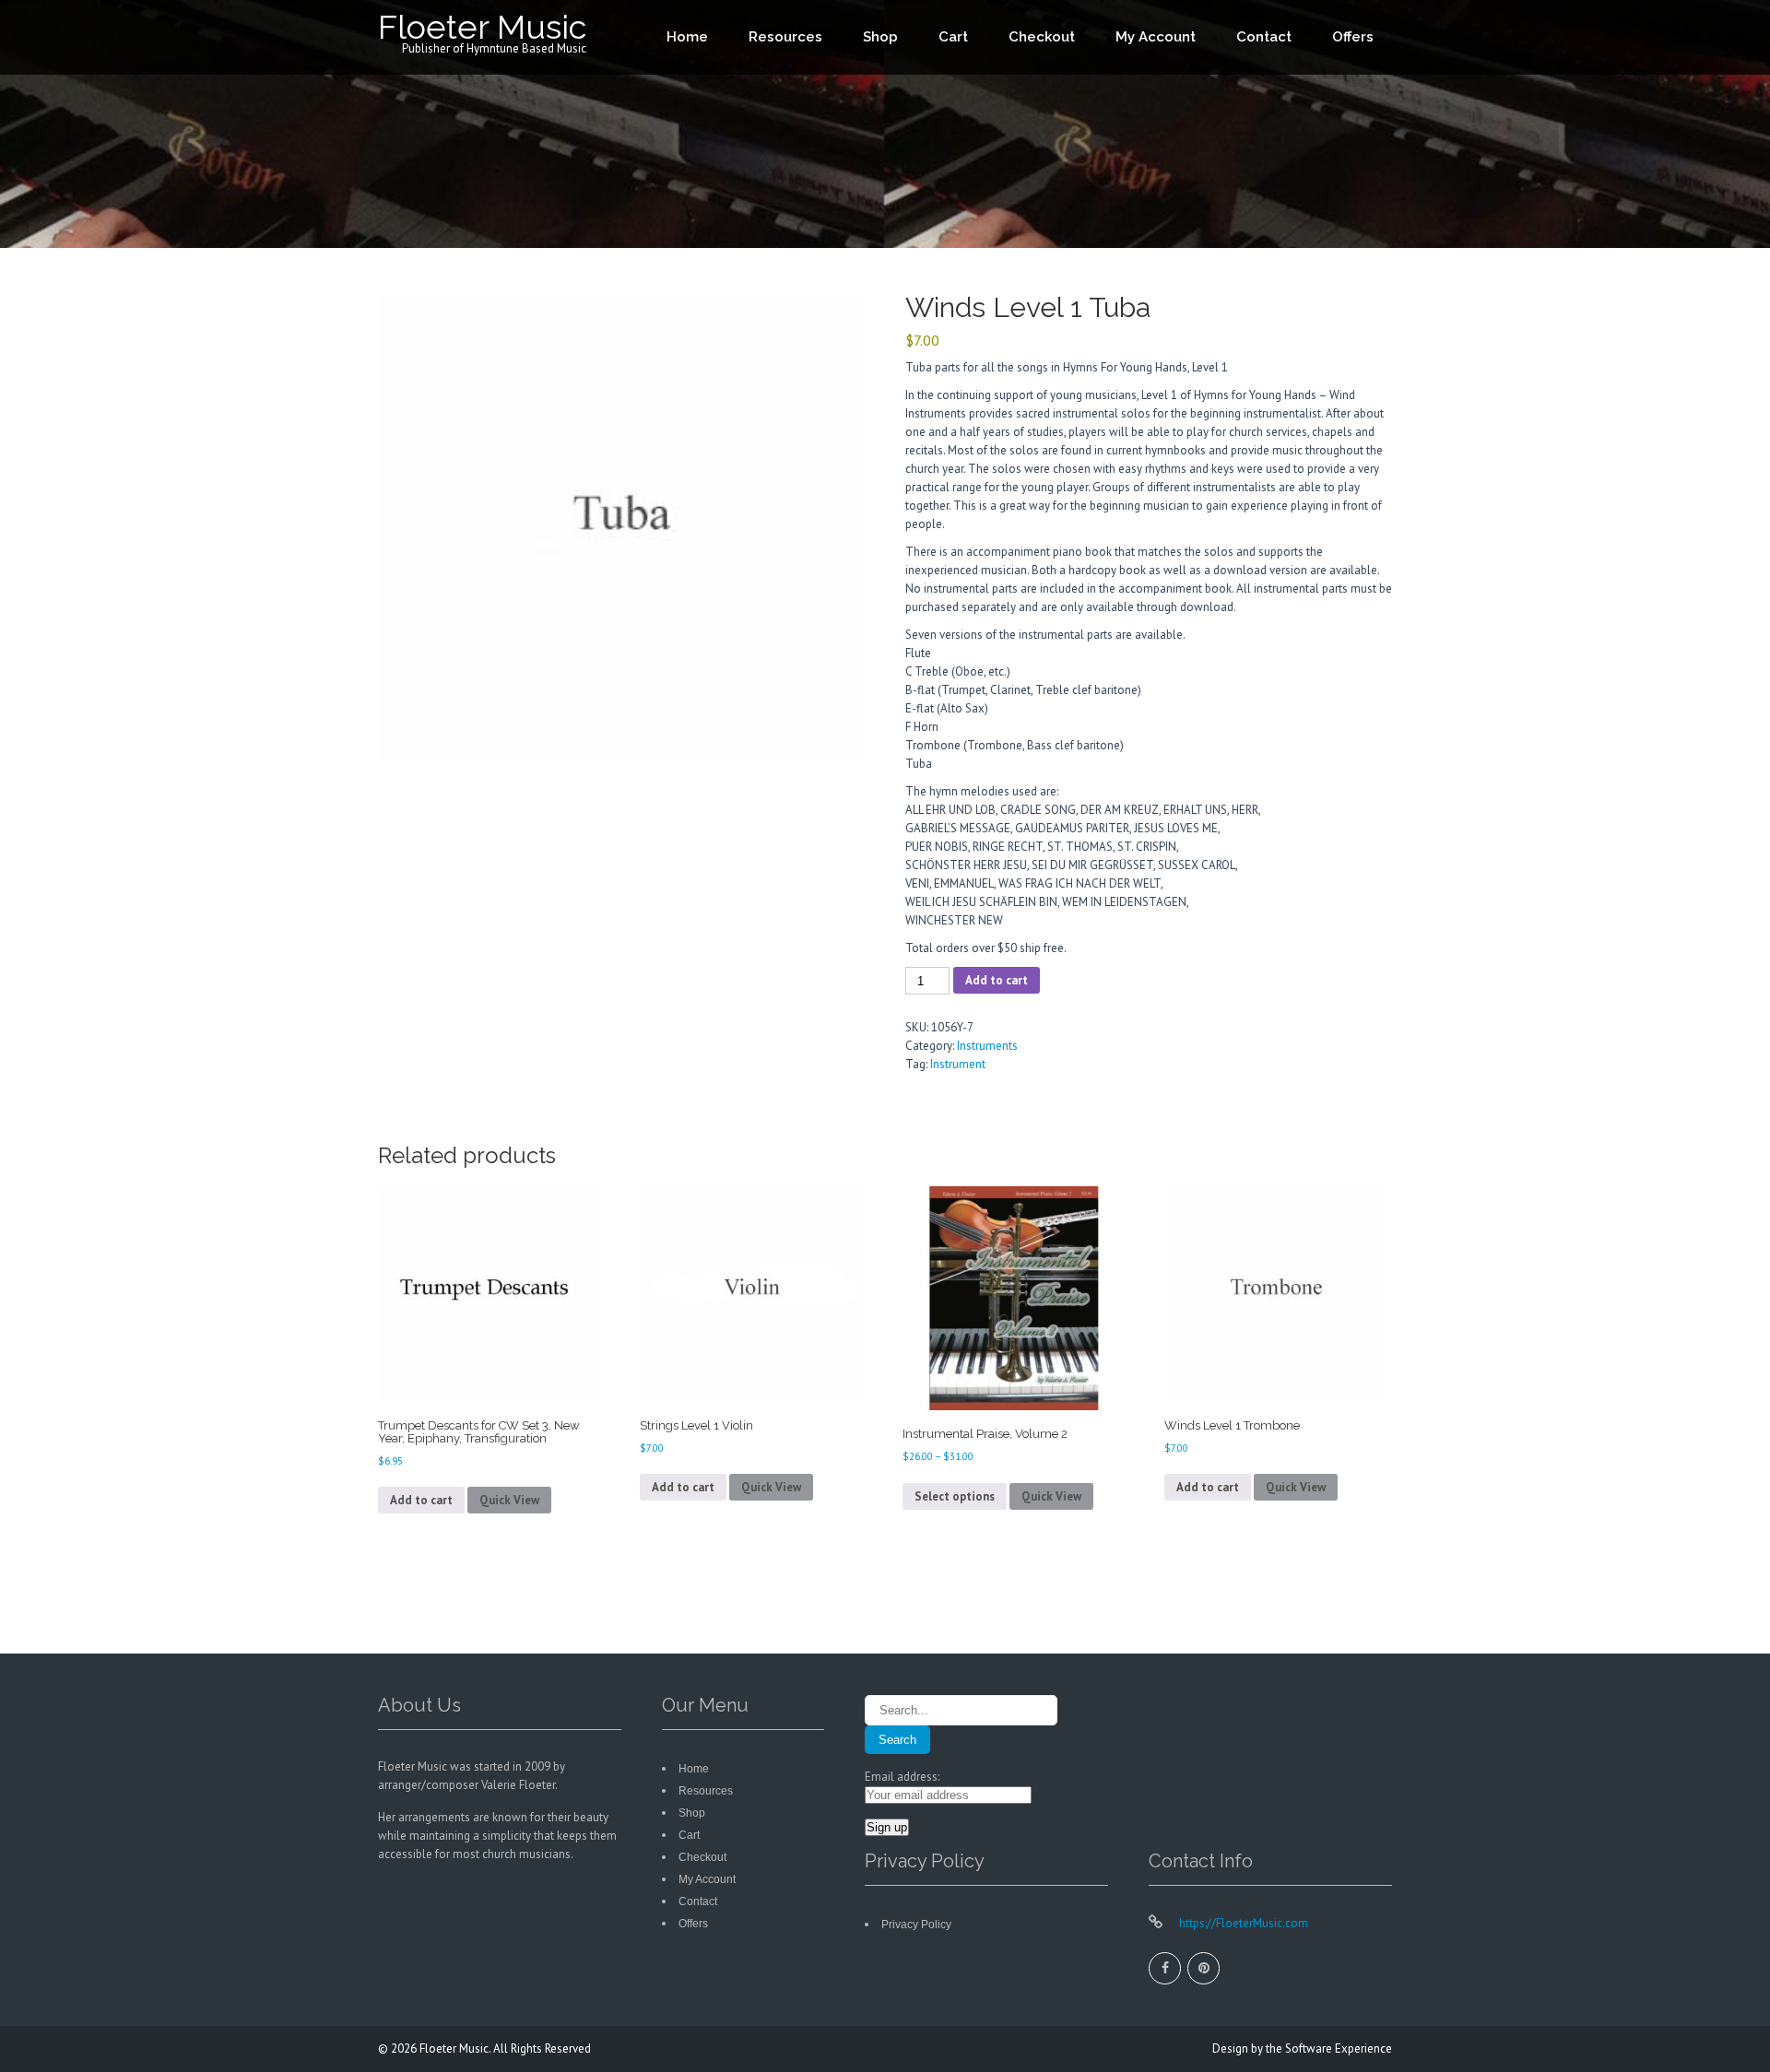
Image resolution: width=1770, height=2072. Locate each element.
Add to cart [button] (421, 1500)
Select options (955, 1496)
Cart (953, 37)
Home (687, 37)
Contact (1264, 37)
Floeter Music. (456, 2048)
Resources (785, 37)
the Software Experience (1329, 2048)
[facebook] (1165, 1968)
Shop (880, 37)
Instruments (987, 1046)
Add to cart (997, 980)
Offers (1353, 37)
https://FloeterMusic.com (1242, 1923)
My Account (1156, 37)
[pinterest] (1204, 1968)
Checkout (1042, 37)
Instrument (958, 1064)
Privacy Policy (916, 1925)
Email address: (902, 1777)
